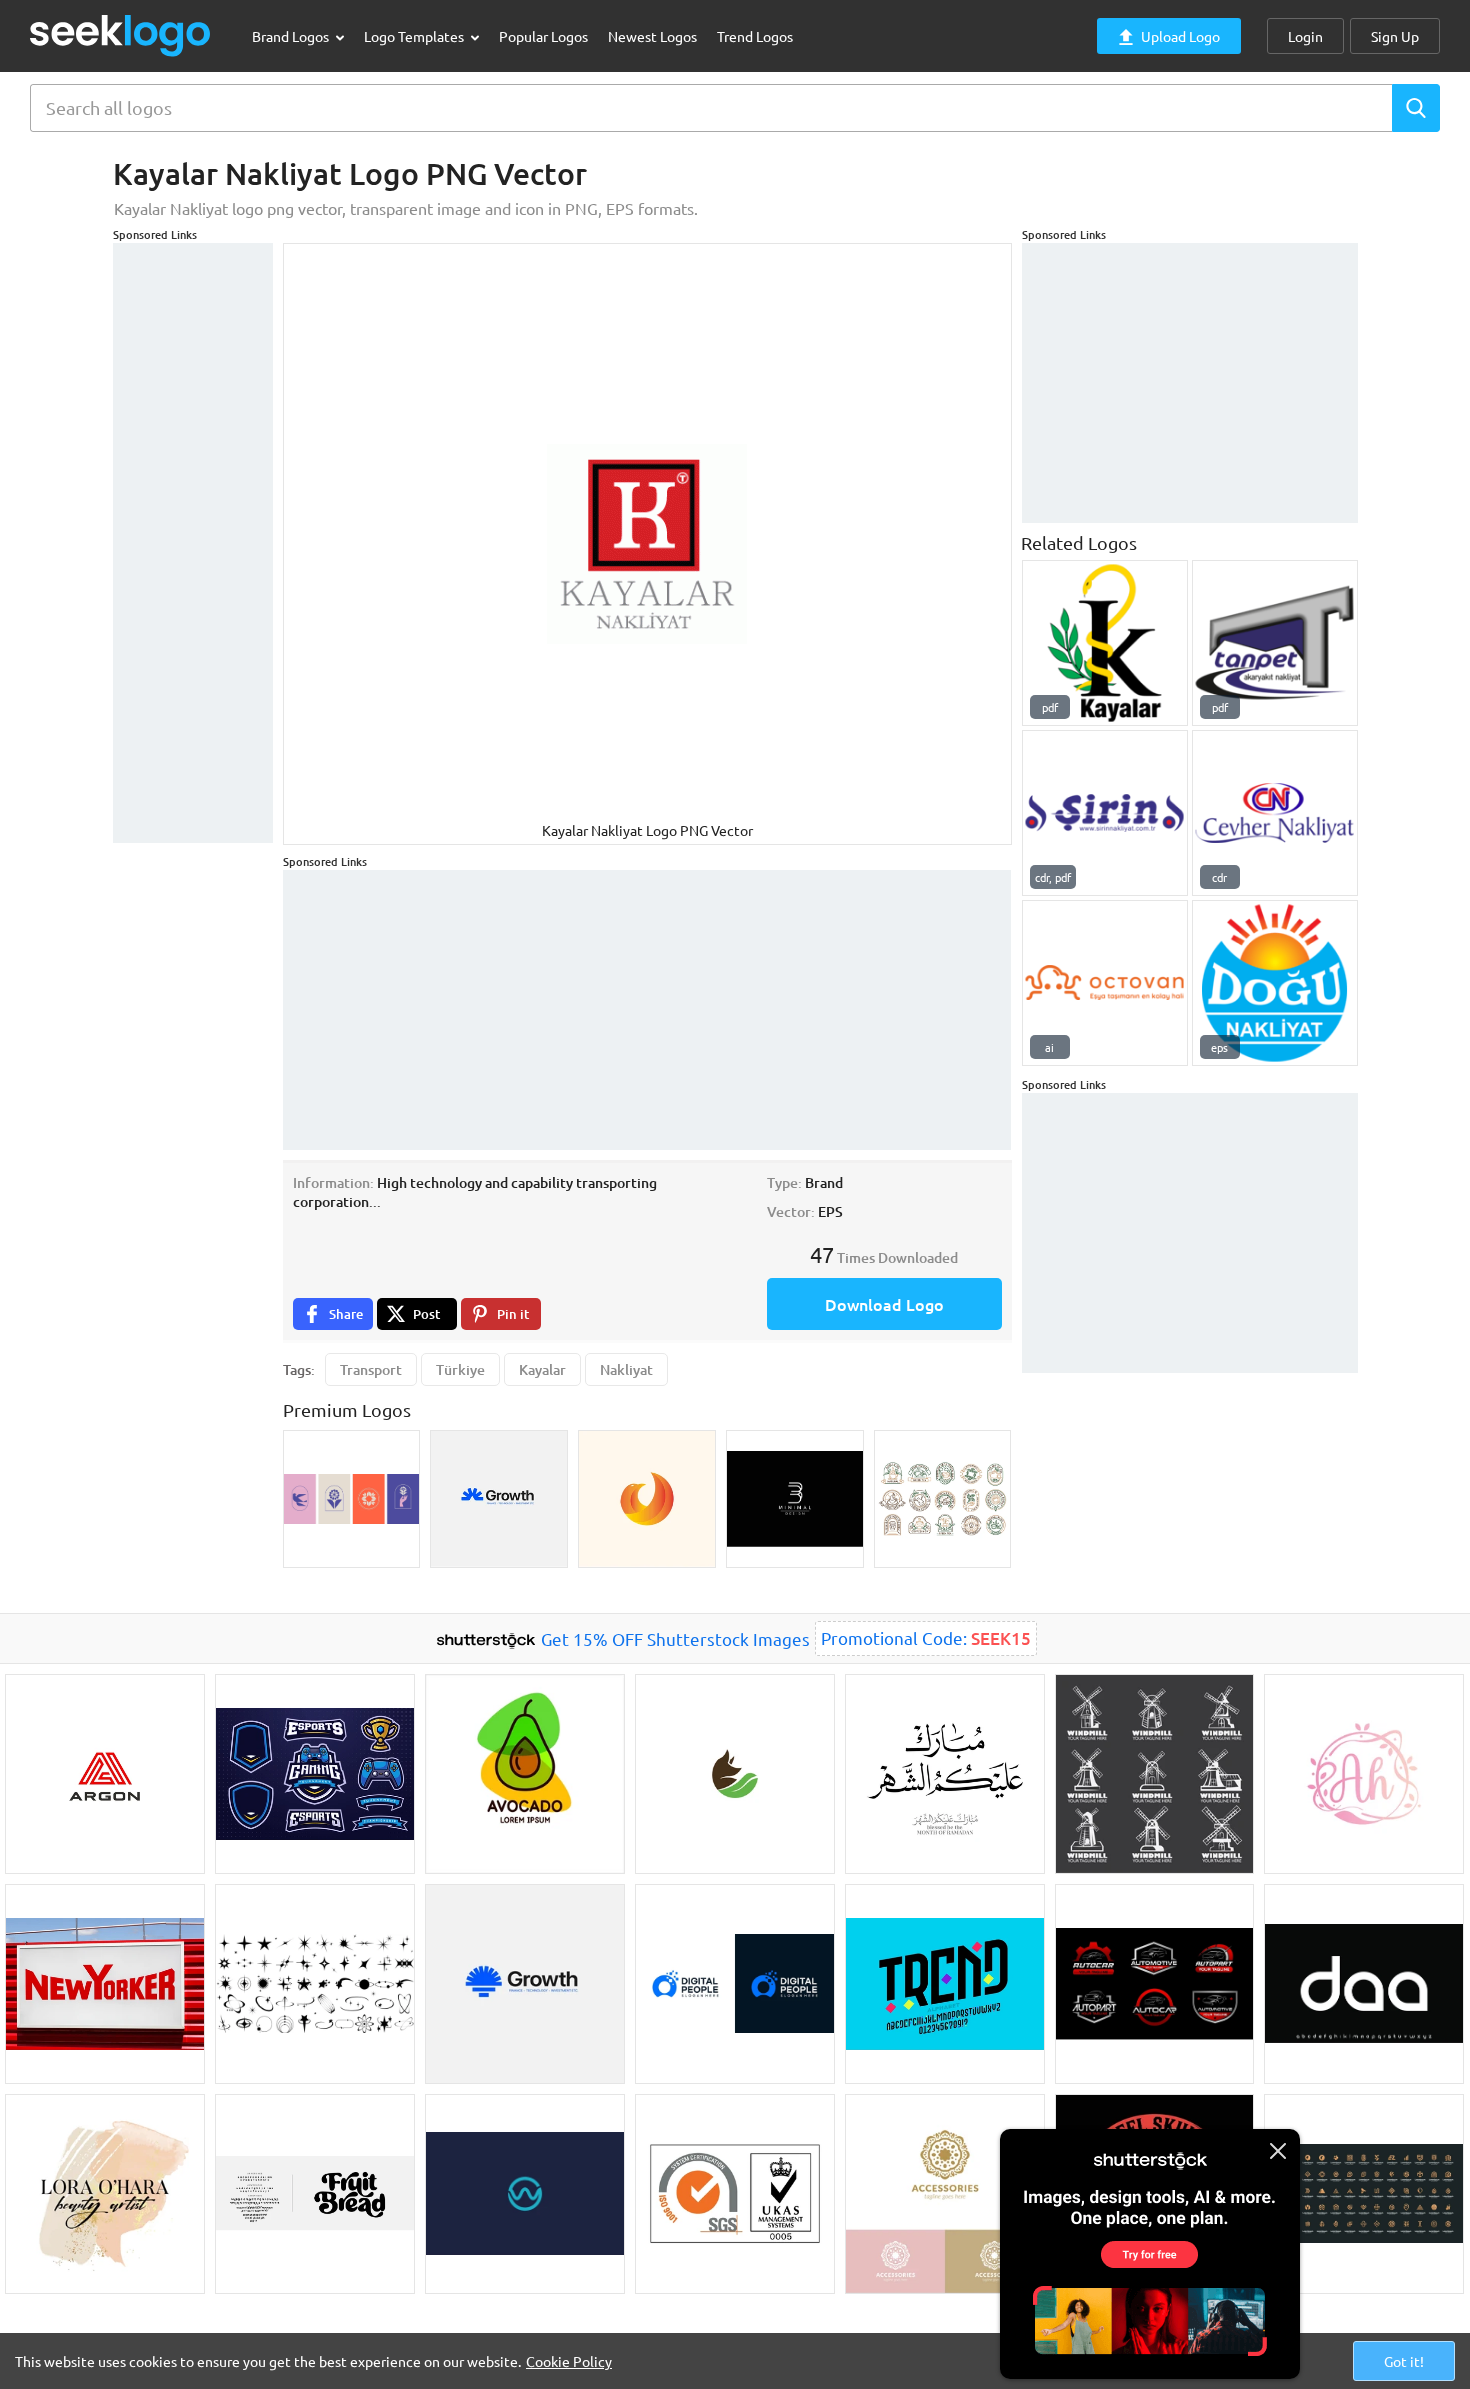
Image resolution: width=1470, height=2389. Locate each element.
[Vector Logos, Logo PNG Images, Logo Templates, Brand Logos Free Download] (121, 35)
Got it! (1404, 2361)
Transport (371, 1369)
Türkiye (460, 1369)
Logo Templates (415, 36)
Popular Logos (543, 36)
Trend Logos (755, 36)
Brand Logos (292, 36)
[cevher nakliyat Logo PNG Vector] (1275, 813)
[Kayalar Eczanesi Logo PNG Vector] (1105, 643)
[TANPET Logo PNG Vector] (1275, 643)
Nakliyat (626, 1369)
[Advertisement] (193, 543)
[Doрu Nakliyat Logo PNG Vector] (1275, 983)
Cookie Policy (569, 2361)
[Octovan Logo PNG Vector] (1105, 983)
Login (1305, 36)
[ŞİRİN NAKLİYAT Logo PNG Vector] (1105, 813)
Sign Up (1395, 36)
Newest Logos (652, 36)
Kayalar (542, 1369)
